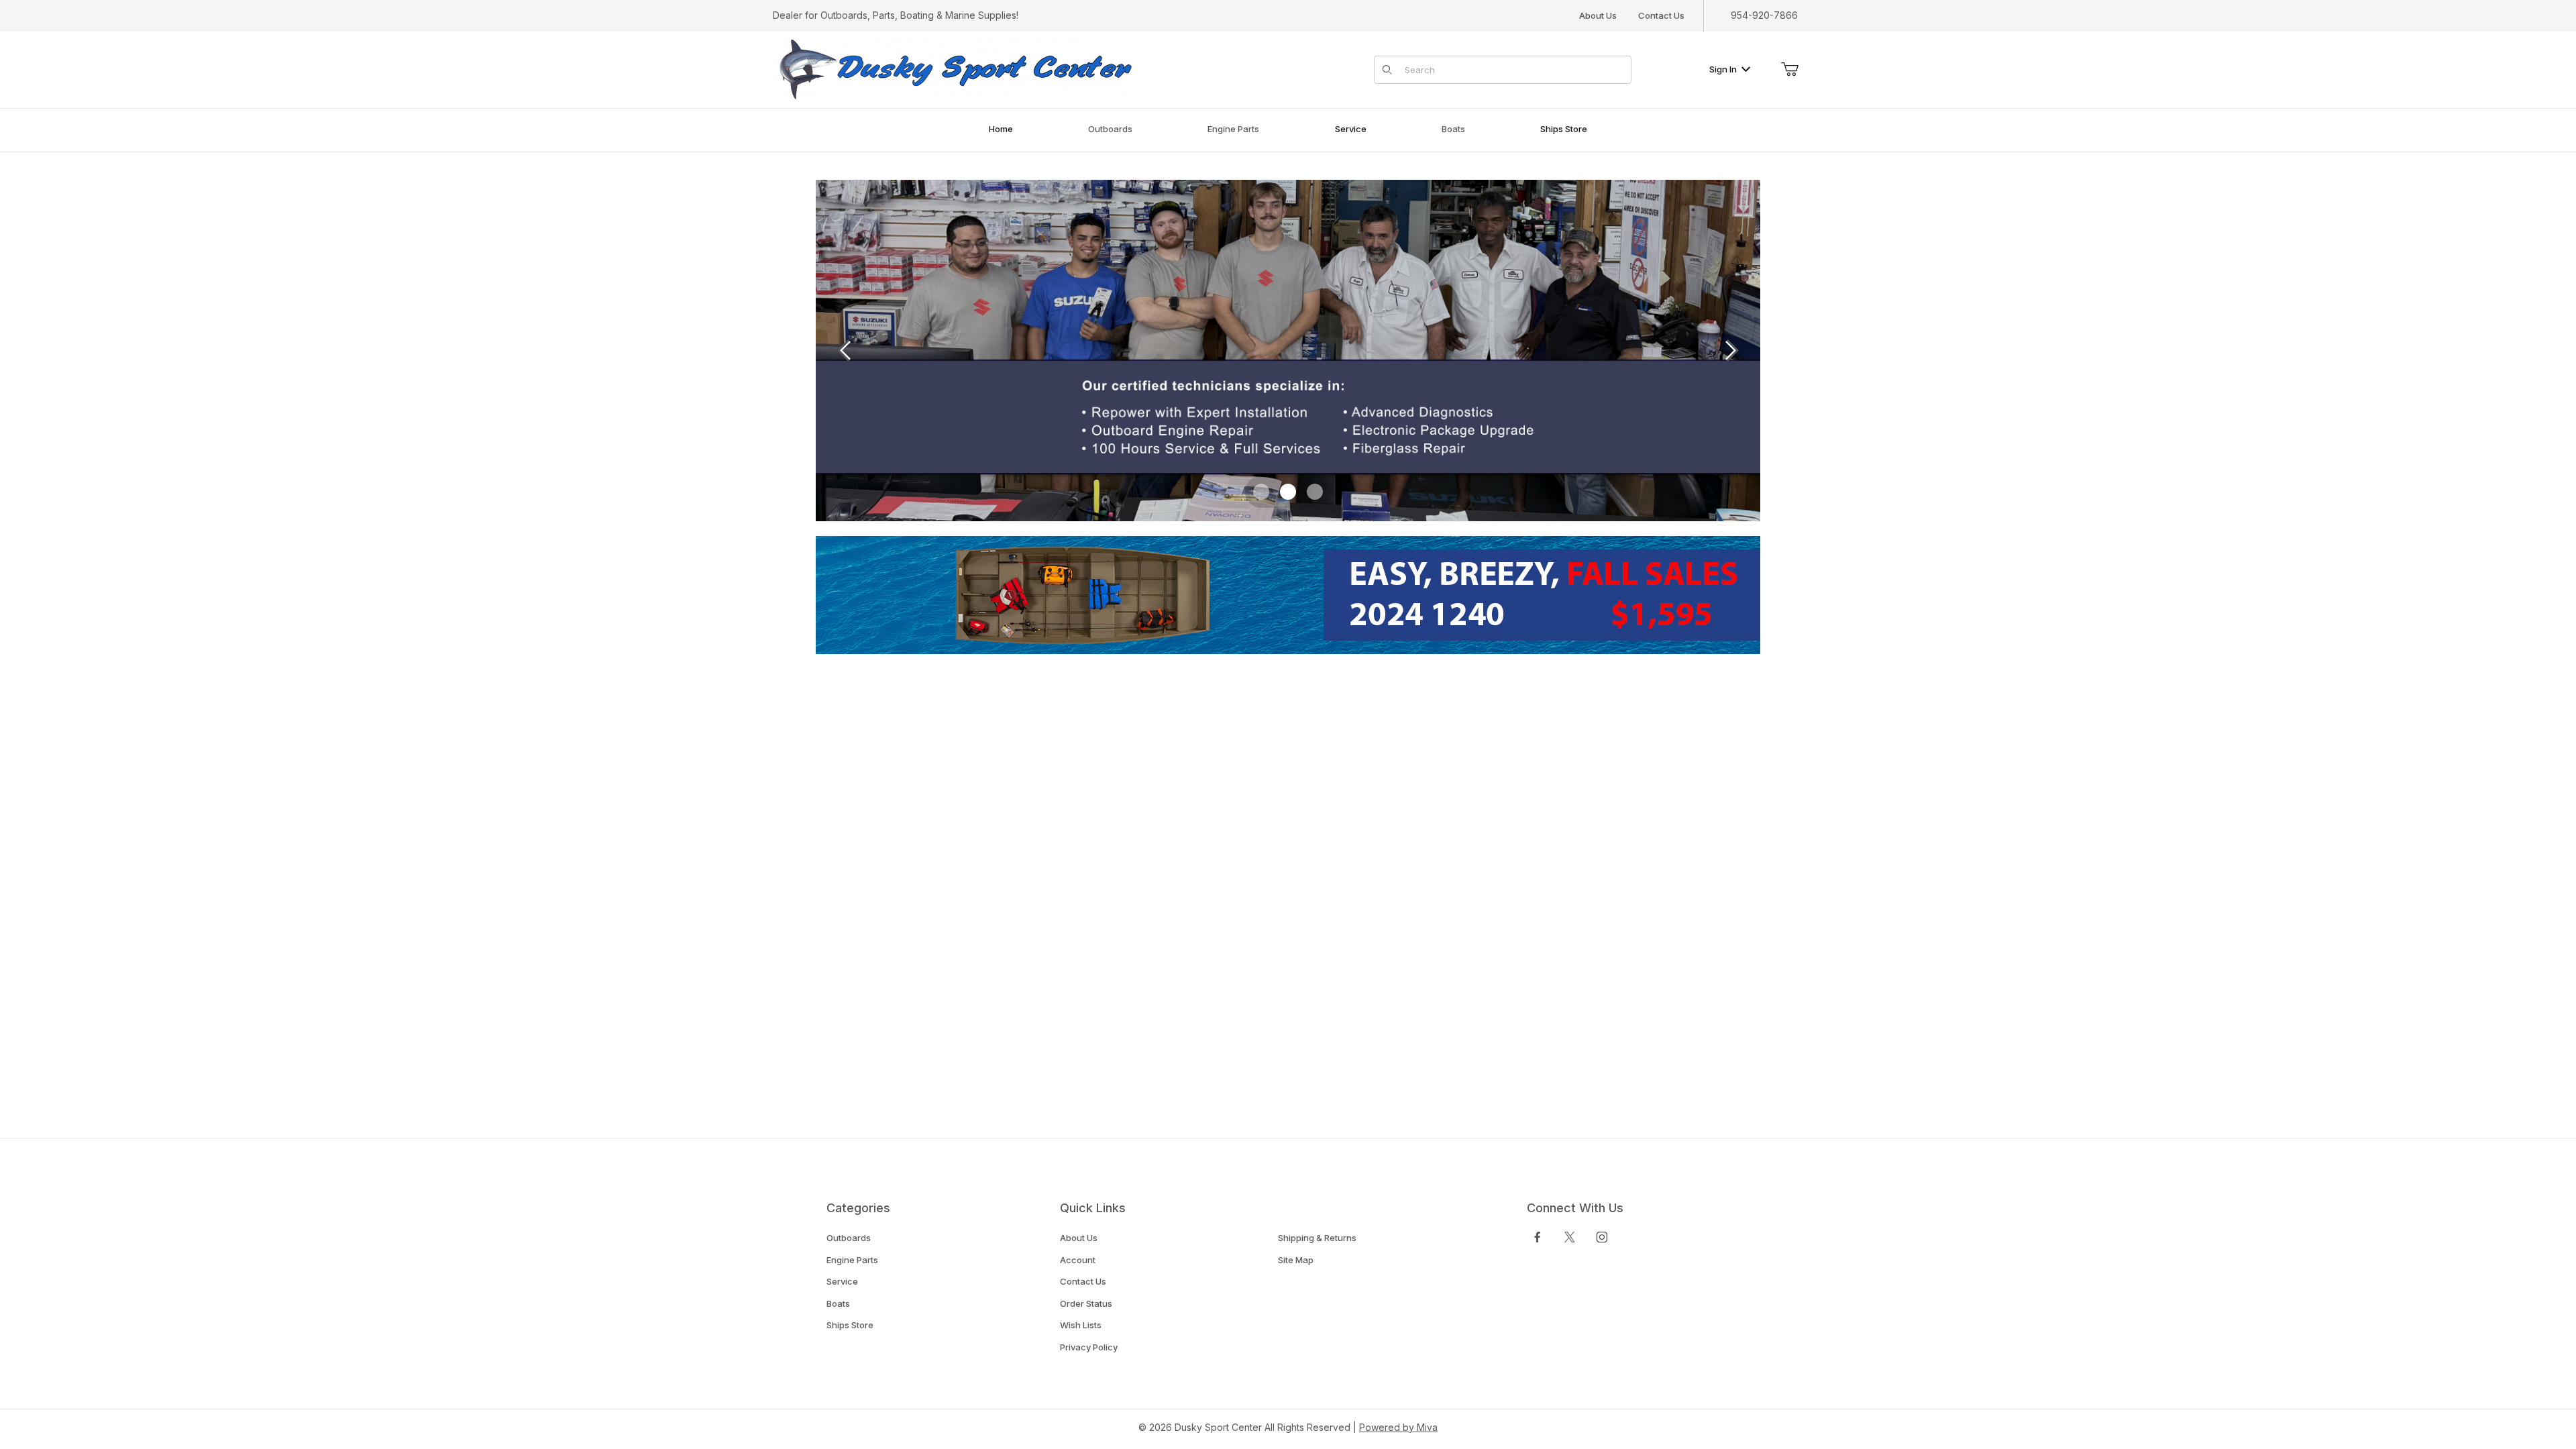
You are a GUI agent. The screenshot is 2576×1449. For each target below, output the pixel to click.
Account (1078, 1260)
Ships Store (850, 1325)
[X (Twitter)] (1570, 1237)
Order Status (1086, 1303)
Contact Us (1661, 15)
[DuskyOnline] (953, 69)
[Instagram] (1602, 1237)
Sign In (1723, 69)
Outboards (849, 1238)
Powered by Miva (1398, 1427)
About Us (1598, 15)
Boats (838, 1303)
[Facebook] (1538, 1237)
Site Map (1296, 1260)
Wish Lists (1081, 1325)
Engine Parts (852, 1260)
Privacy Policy (1089, 1347)
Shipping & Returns (1317, 1238)
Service (842, 1281)
